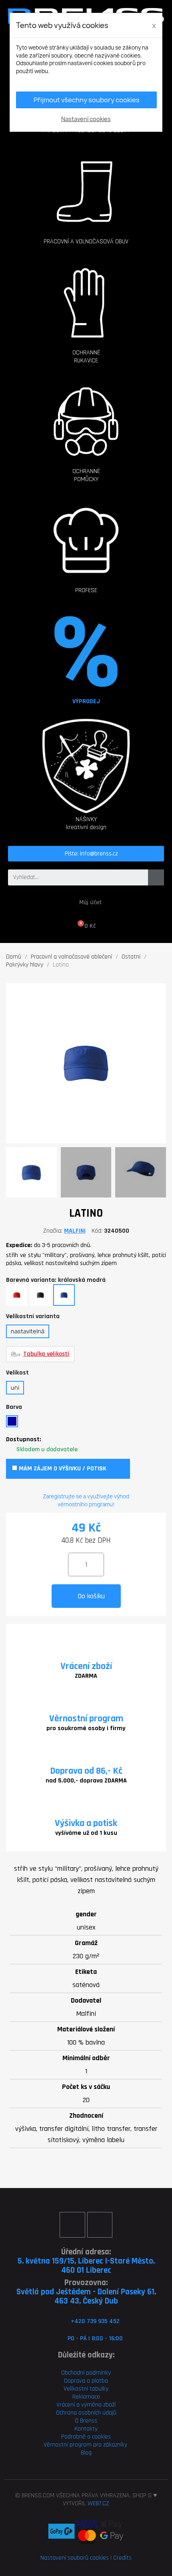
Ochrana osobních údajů (86, 2413)
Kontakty (86, 2429)
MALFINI (75, 1231)
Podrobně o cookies (86, 2437)
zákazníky (114, 2445)
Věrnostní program (86, 1719)
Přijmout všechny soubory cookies (87, 100)
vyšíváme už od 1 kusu (86, 1833)
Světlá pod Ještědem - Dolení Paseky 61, (86, 2292)
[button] (86, 183)
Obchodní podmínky (86, 2373)
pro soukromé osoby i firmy (86, 1728)
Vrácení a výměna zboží (86, 2405)
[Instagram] (100, 2225)
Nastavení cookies (86, 119)
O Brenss (86, 2421)
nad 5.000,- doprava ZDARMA (86, 1781)
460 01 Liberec (86, 2270)
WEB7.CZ (98, 2503)
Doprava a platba (86, 2381)
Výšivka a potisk (86, 1823)
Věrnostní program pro (73, 2445)
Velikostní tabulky (86, 2389)
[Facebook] (72, 2225)
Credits (122, 2558)
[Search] (156, 877)
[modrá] (12, 1421)
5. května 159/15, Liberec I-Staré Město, (86, 2261)
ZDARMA (86, 1676)
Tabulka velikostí (46, 1354)
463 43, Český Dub (86, 2301)
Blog (86, 2453)
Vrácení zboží (86, 1666)
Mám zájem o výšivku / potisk (62, 1469)
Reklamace (86, 2397)
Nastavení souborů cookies (75, 2558)
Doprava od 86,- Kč (86, 1771)
